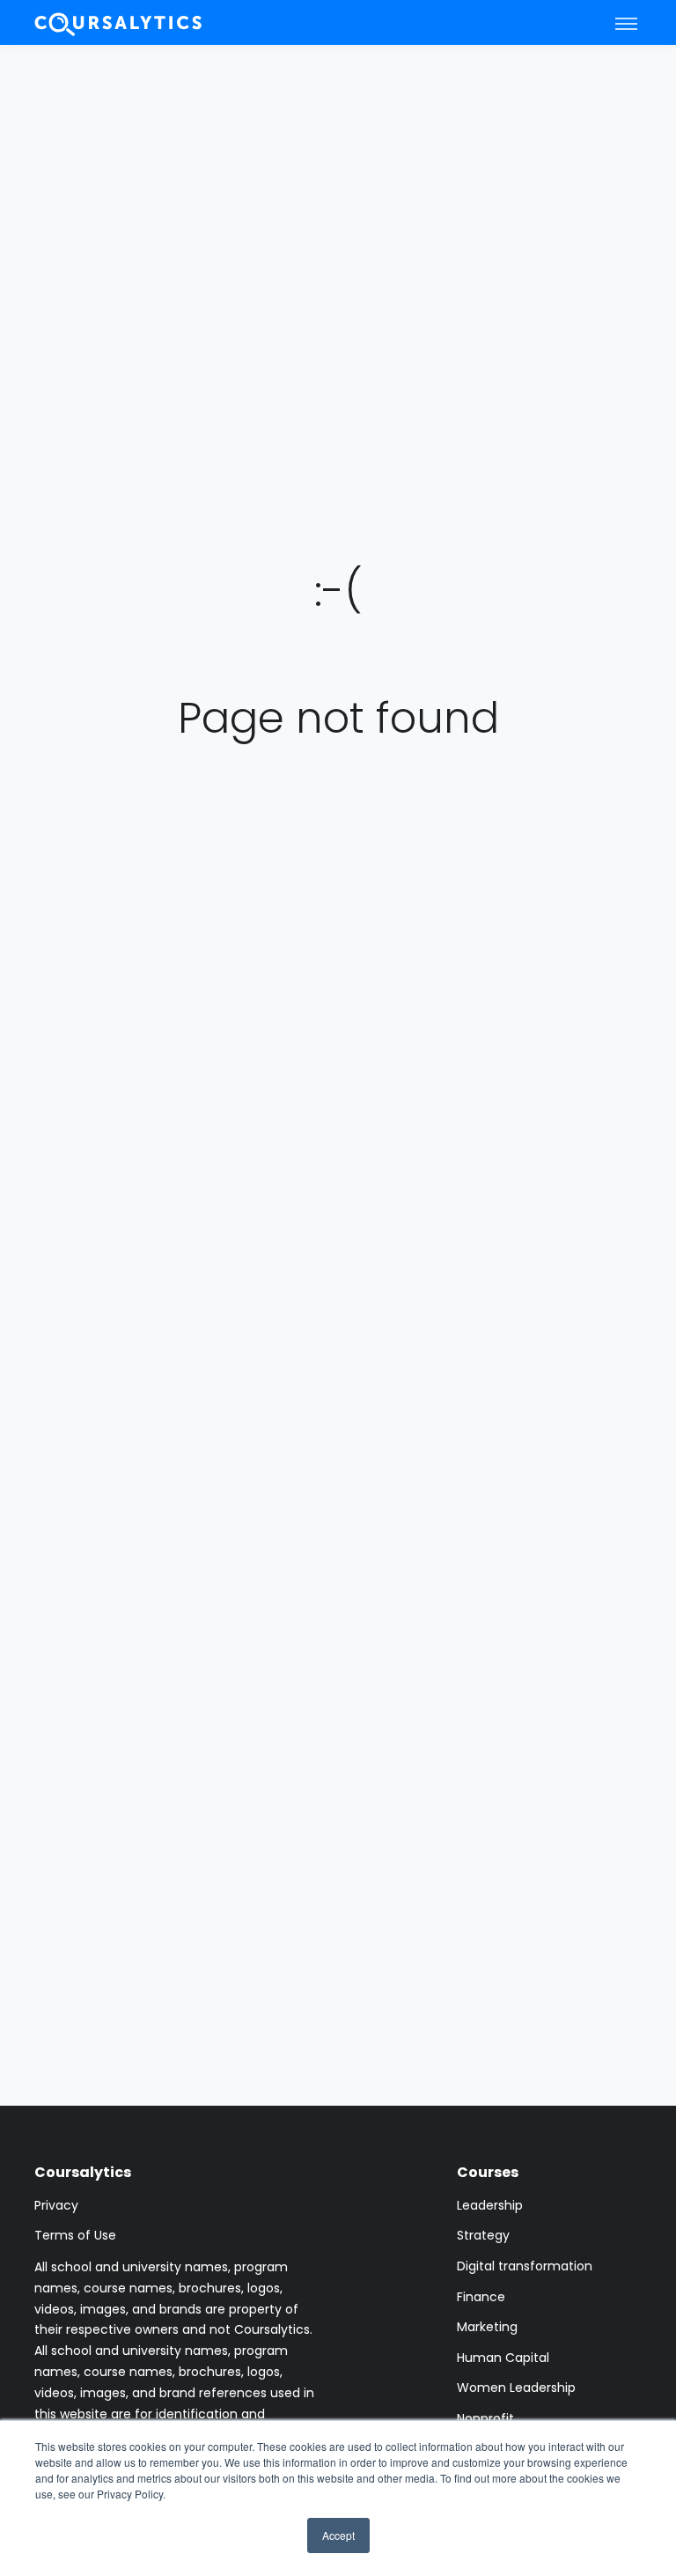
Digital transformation (525, 2266)
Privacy (56, 2205)
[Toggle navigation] (626, 23)
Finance (481, 2297)
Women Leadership (516, 2388)
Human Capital (503, 2358)
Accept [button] (338, 2535)
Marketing (487, 2327)
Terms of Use (75, 2235)
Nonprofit (485, 2418)
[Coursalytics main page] (119, 22)
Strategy (483, 2235)
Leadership (490, 2205)
